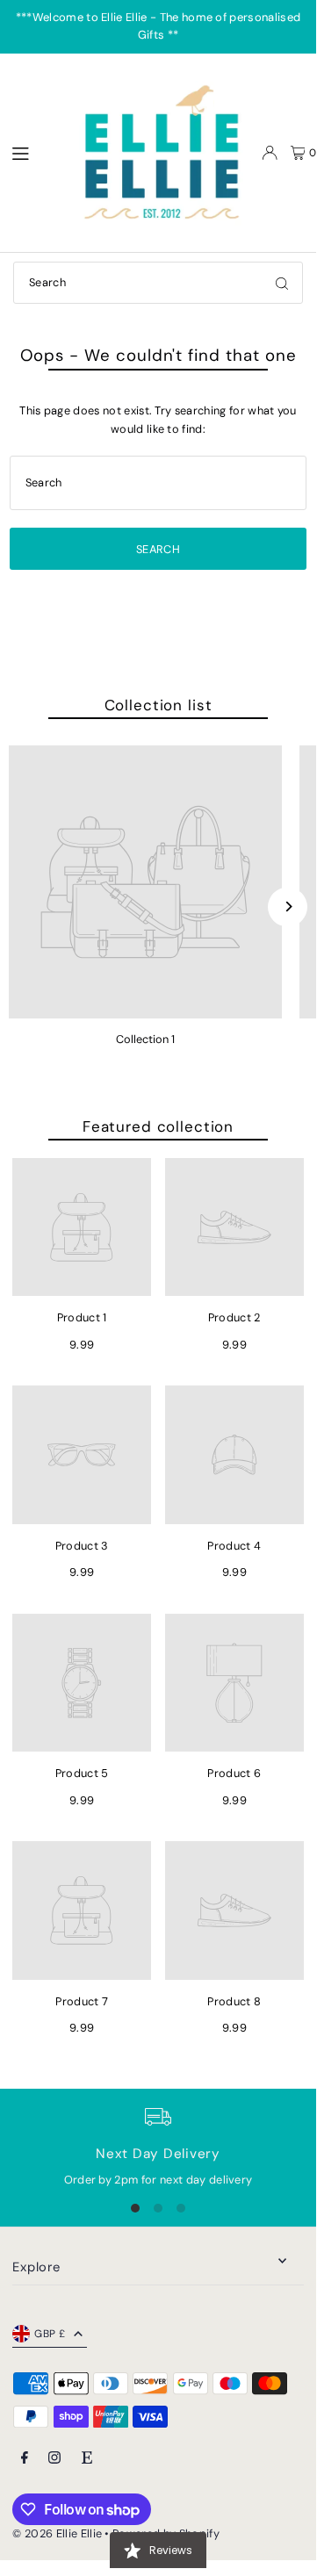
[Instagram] (54, 2459)
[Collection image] (145, 882)
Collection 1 (145, 1039)
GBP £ (50, 2334)
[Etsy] (87, 2459)
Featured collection (158, 1126)
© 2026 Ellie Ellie (58, 2533)
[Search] (282, 283)
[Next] (288, 907)
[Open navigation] (33, 152)
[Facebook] (25, 2459)
